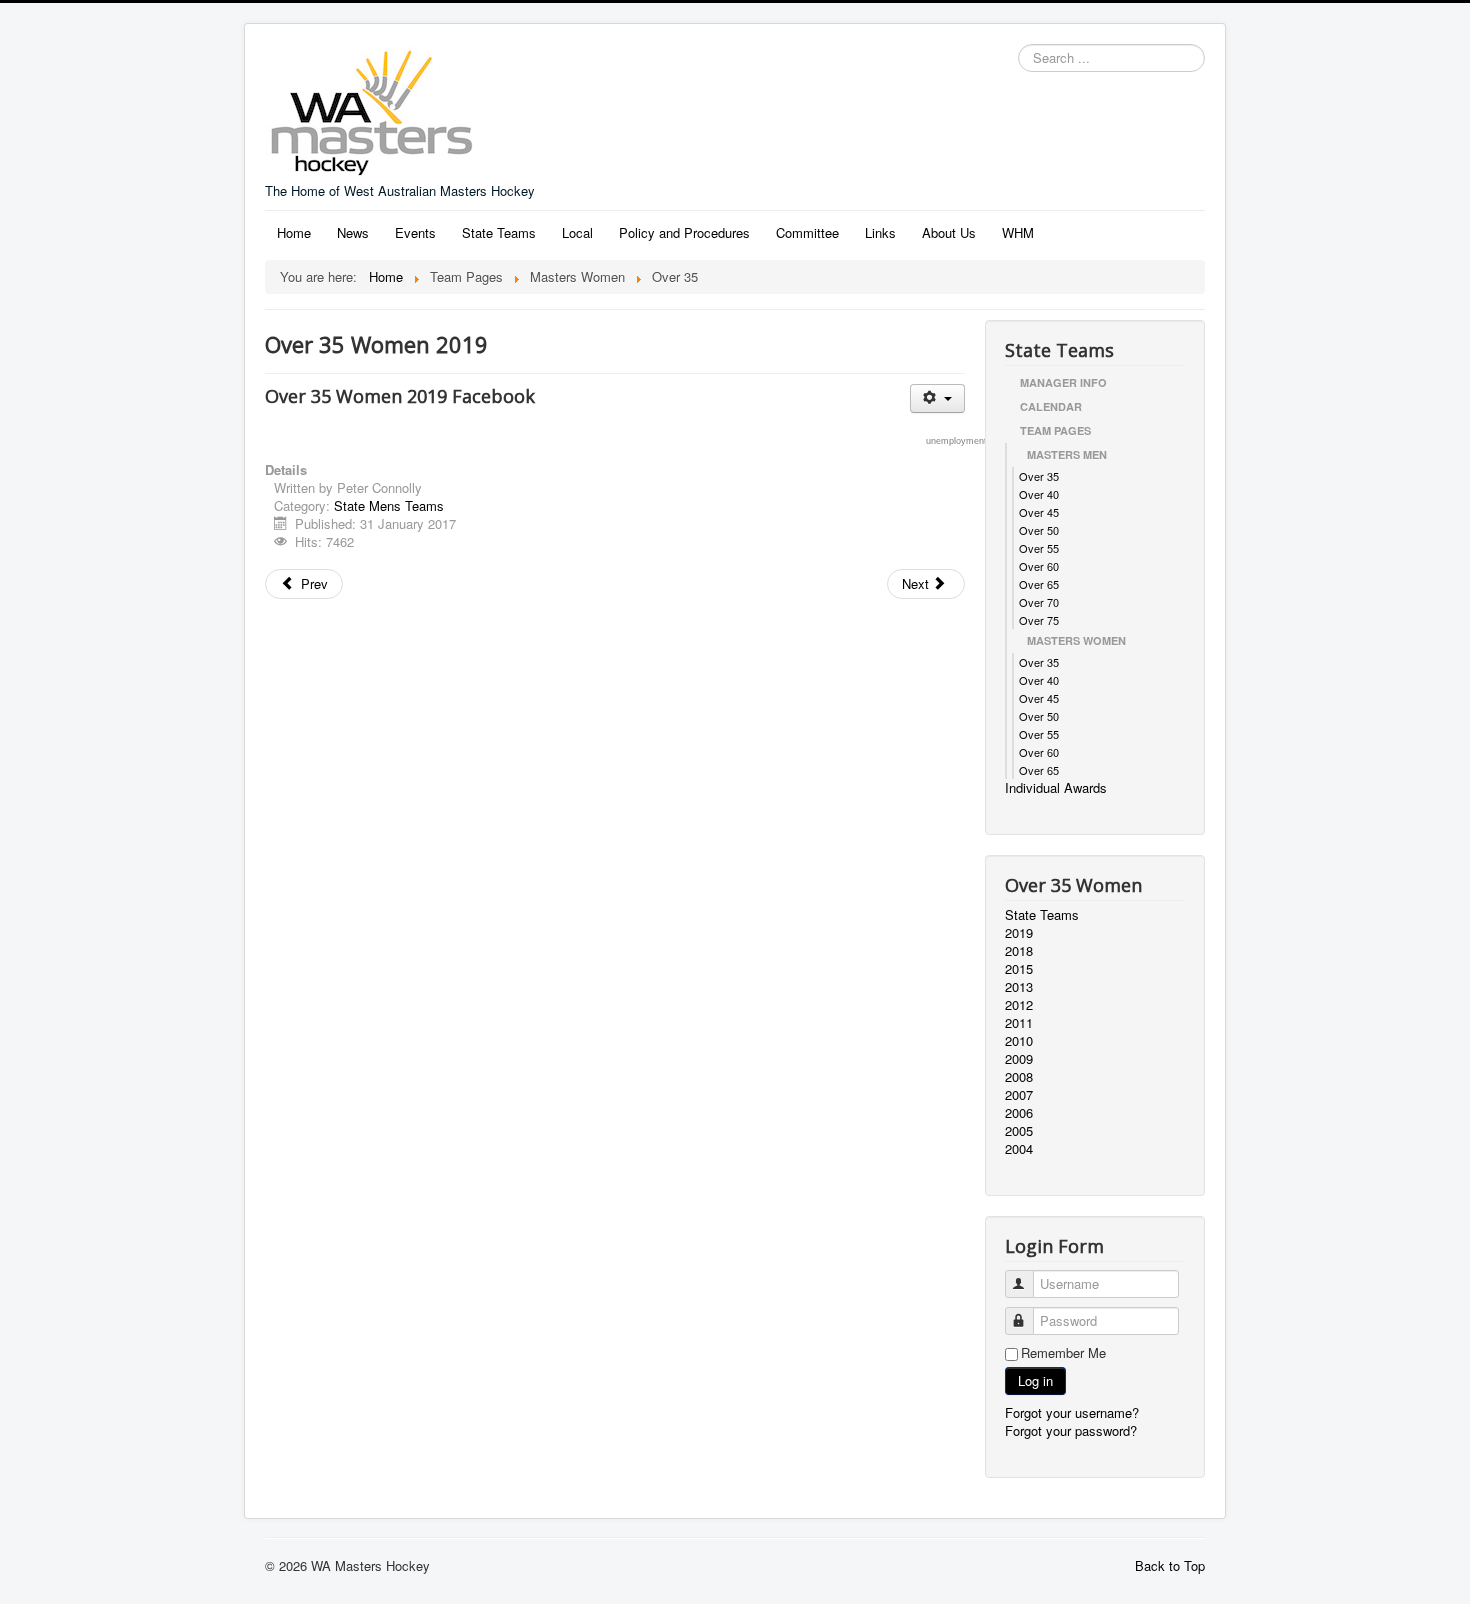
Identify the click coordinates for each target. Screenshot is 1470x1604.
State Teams (499, 232)
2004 (1019, 1149)
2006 (1019, 1113)
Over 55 (1039, 548)
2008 (1019, 1077)
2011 (1019, 1023)
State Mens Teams (389, 505)
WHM (1018, 232)
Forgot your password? (1071, 1430)
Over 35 (1039, 476)
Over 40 (1039, 494)
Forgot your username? (1072, 1412)
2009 (1019, 1059)
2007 (1019, 1095)
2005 (1019, 1131)
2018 (1019, 951)
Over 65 (1039, 584)
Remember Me (1063, 1353)
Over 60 (1039, 566)
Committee (807, 232)
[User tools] (937, 398)
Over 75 (1039, 620)
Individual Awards (1056, 788)
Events (415, 232)
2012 (1019, 1005)
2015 (1019, 969)
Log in (1035, 1380)
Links (880, 232)
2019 (1019, 933)
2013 (1019, 987)
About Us (949, 232)
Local (577, 232)
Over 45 (1039, 512)
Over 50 (1039, 530)
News (353, 232)
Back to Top (1170, 1565)
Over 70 (1039, 602)
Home (294, 232)
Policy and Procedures (684, 232)
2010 (1019, 1041)
